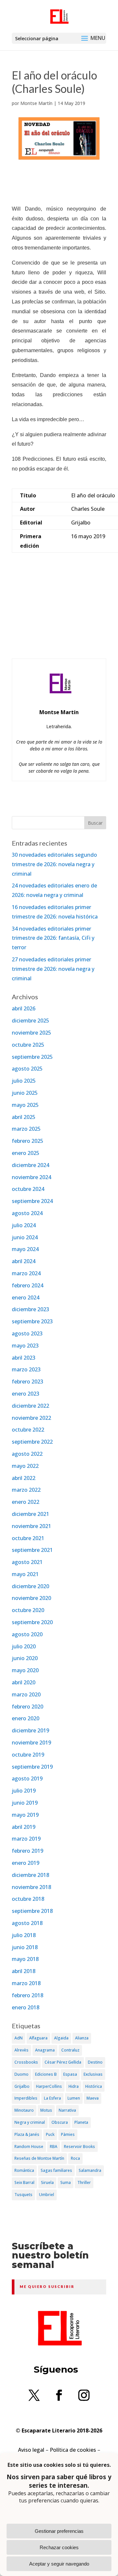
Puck (50, 2134)
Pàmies (68, 2134)
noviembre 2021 (31, 1526)
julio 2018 (24, 1935)
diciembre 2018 (30, 1875)
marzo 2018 (26, 1983)
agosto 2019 (27, 1778)
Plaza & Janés (27, 2134)
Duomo (21, 2074)
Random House (29, 2147)
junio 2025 (25, 1093)
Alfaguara (38, 2038)
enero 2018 (26, 2007)
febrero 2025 (28, 1141)
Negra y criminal (30, 2122)
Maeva (93, 2098)
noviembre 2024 (31, 1177)
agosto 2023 (27, 1333)
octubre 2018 (28, 1899)
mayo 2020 (25, 1670)
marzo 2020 (26, 1694)
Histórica (94, 2086)
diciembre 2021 (30, 1514)
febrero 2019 (28, 1851)
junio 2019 (25, 1803)
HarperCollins (49, 2086)
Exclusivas (93, 2074)
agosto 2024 (27, 1213)
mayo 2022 (25, 1466)
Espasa (70, 2074)
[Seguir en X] (34, 2395)
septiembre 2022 (32, 1442)
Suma (66, 2182)
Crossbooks (26, 2062)
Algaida (61, 2038)
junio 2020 (25, 1658)
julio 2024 (24, 1225)
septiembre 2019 (32, 1767)
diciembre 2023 (30, 1309)
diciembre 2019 (30, 1730)
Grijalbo (22, 2086)
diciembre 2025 (30, 1021)
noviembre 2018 (31, 1887)
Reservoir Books (79, 2147)
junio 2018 (25, 1947)
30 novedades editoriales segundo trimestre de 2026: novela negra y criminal (54, 864)
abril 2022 (24, 1478)
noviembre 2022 (31, 1418)
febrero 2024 (28, 1285)
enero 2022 (26, 1502)
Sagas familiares (56, 2170)
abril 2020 (24, 1682)
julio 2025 (24, 1081)
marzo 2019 (26, 1839)
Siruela (47, 2182)
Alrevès (21, 2050)
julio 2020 (24, 1646)
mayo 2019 (25, 1815)
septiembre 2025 (32, 1057)
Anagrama (45, 2050)
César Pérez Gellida (63, 2062)
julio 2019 (24, 1791)
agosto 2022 (27, 1454)
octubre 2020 (28, 1610)
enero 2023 (26, 1394)
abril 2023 (24, 1358)
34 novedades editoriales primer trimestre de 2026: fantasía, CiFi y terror (53, 938)
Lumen (74, 2098)
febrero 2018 (28, 1995)
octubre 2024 (28, 1189)
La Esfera (52, 2098)
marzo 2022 (26, 1490)
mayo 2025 (25, 1105)
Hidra (74, 2086)
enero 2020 (26, 1718)
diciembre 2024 (30, 1165)
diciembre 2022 (30, 1406)
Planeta (81, 2122)
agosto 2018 (27, 1923)
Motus (46, 2110)
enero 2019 (26, 1863)
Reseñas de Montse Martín (39, 2158)
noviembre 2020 (31, 1598)
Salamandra (90, 2170)
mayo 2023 (25, 1346)
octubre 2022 (28, 1430)
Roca (75, 2158)
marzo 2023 (26, 1369)
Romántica (24, 2170)
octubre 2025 (28, 1045)
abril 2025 (24, 1117)
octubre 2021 (28, 1538)
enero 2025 (26, 1153)
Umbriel (47, 2195)
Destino (95, 2062)
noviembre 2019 (31, 1743)
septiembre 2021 (32, 1550)
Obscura (60, 2122)
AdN (19, 2038)
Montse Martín (36, 103)
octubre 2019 (28, 1755)
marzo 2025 (26, 1129)
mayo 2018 (25, 1959)
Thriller (84, 2182)
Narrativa (67, 2110)
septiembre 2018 (32, 1911)
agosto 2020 (27, 1634)
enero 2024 (26, 1297)
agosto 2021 (27, 1562)
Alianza (82, 2038)
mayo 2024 (25, 1249)
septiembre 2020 (32, 1622)
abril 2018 (24, 1971)
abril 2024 (24, 1261)
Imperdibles (26, 2098)
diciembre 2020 (30, 1586)
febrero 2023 (28, 1382)
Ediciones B (46, 2074)
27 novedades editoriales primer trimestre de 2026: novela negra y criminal (53, 969)
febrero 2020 (28, 1707)
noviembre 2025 (31, 1033)
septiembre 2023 (32, 1321)
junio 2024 (25, 1237)
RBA (54, 2147)
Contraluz (70, 2050)
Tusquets (23, 2195)
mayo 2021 (25, 1574)
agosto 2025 (27, 1069)
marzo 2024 (26, 1273)
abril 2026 (24, 1008)
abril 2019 (24, 1827)
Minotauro (24, 2110)
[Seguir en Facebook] (59, 2395)
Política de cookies (73, 2450)
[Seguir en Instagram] (84, 2395)
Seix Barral (24, 2182)
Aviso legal (31, 2450)
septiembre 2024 (32, 1201)
